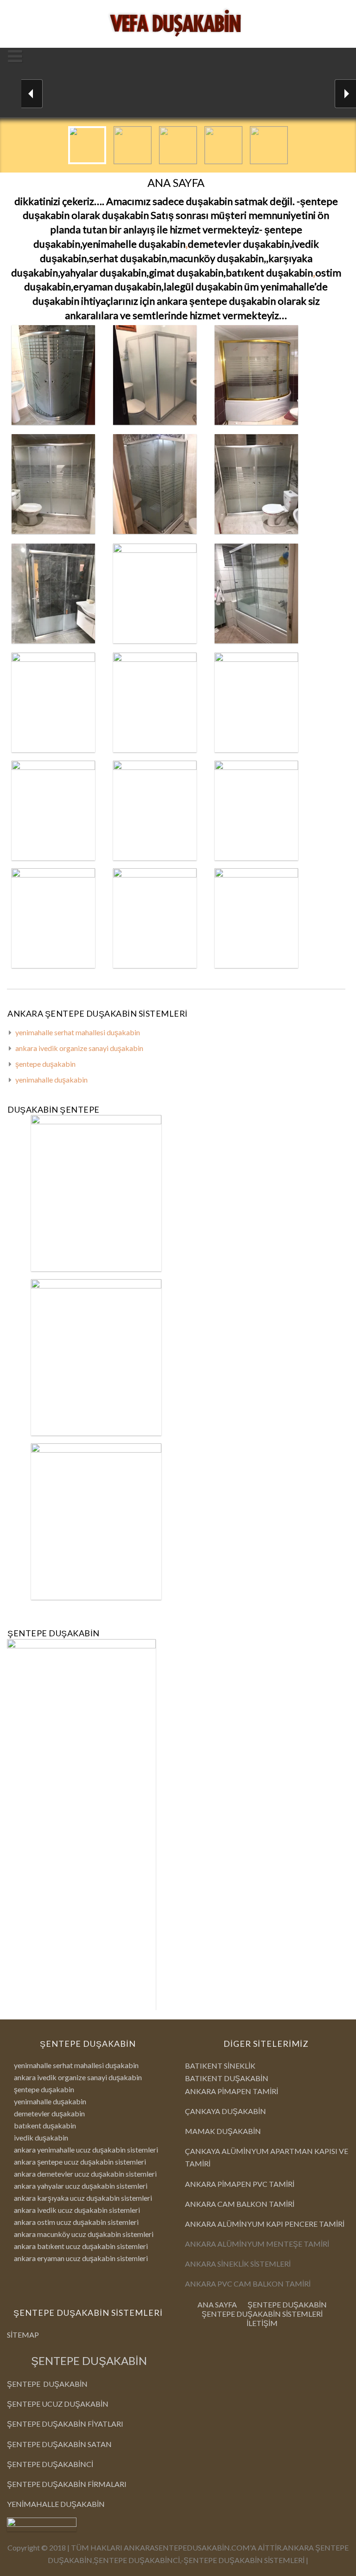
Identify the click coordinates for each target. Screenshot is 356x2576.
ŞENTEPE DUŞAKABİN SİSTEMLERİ (262, 2314)
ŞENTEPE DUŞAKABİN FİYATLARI (65, 2424)
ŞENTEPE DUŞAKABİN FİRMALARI (67, 2484)
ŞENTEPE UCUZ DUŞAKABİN (58, 2404)
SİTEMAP (23, 2335)
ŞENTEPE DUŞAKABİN (89, 2361)
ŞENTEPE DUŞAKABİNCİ (50, 2464)
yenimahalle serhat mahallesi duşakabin (78, 1033)
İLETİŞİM (262, 2323)
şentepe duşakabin (45, 1064)
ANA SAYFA (217, 2304)
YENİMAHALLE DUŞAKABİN (56, 2504)
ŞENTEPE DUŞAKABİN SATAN (59, 2444)
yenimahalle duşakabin (51, 1080)
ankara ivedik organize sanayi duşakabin (79, 1048)
